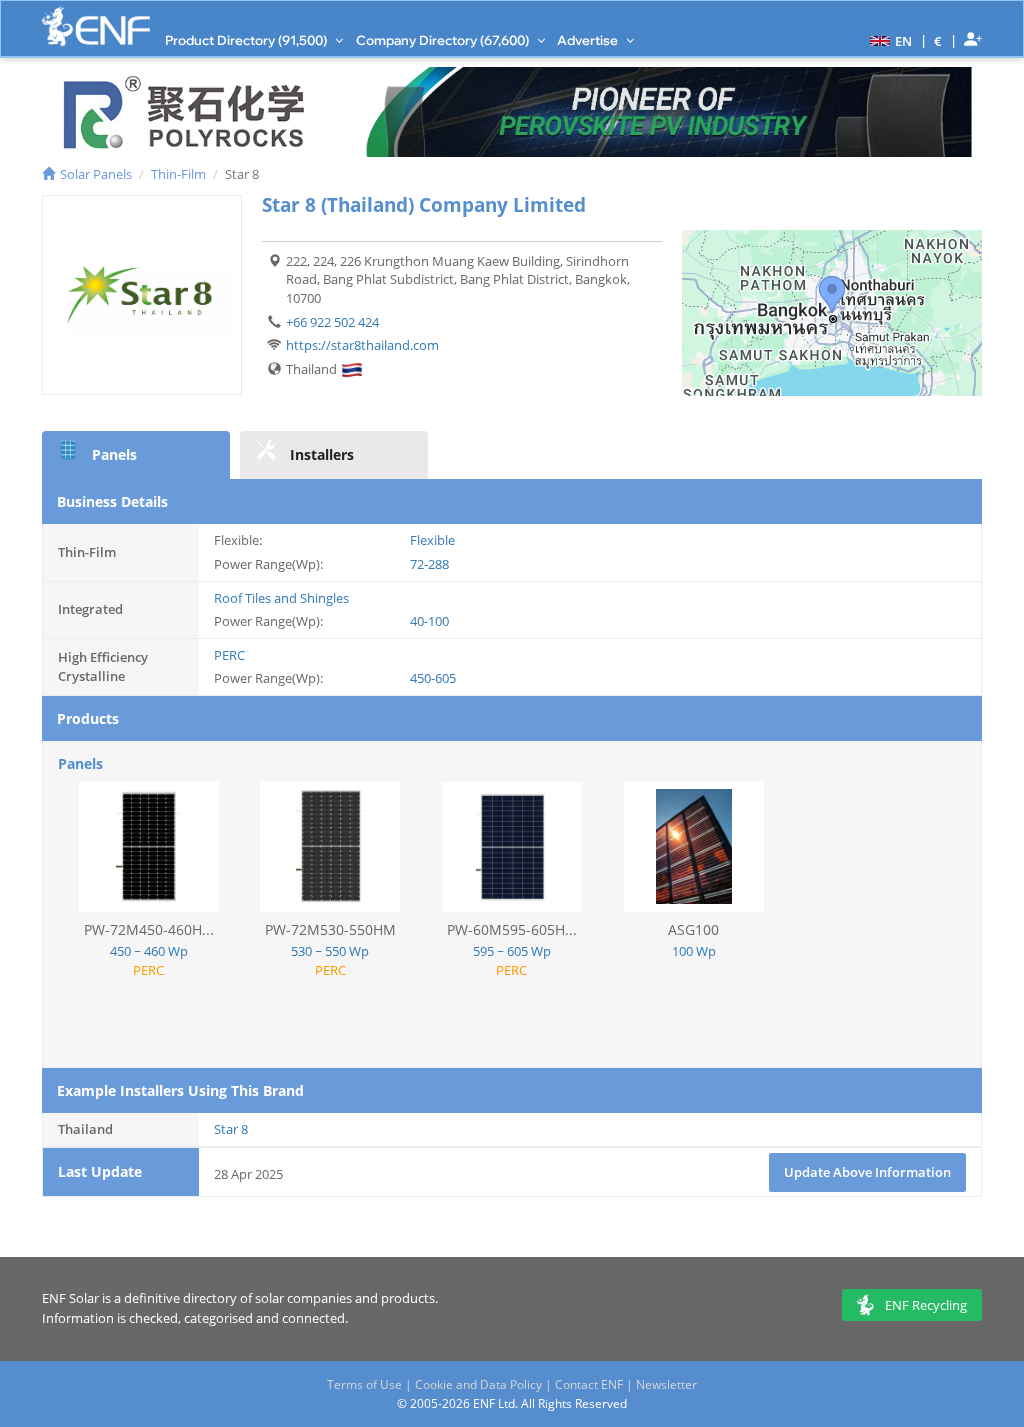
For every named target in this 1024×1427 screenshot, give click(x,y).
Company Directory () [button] (444, 40)
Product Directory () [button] (247, 40)
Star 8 (231, 1129)
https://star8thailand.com (362, 345)
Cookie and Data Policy (478, 1384)
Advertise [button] (589, 40)
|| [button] (938, 40)
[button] (888, 40)
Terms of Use (364, 1384)
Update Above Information (867, 1172)
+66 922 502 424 (332, 322)
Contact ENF (589, 1384)
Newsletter (666, 1384)
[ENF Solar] (96, 26)
